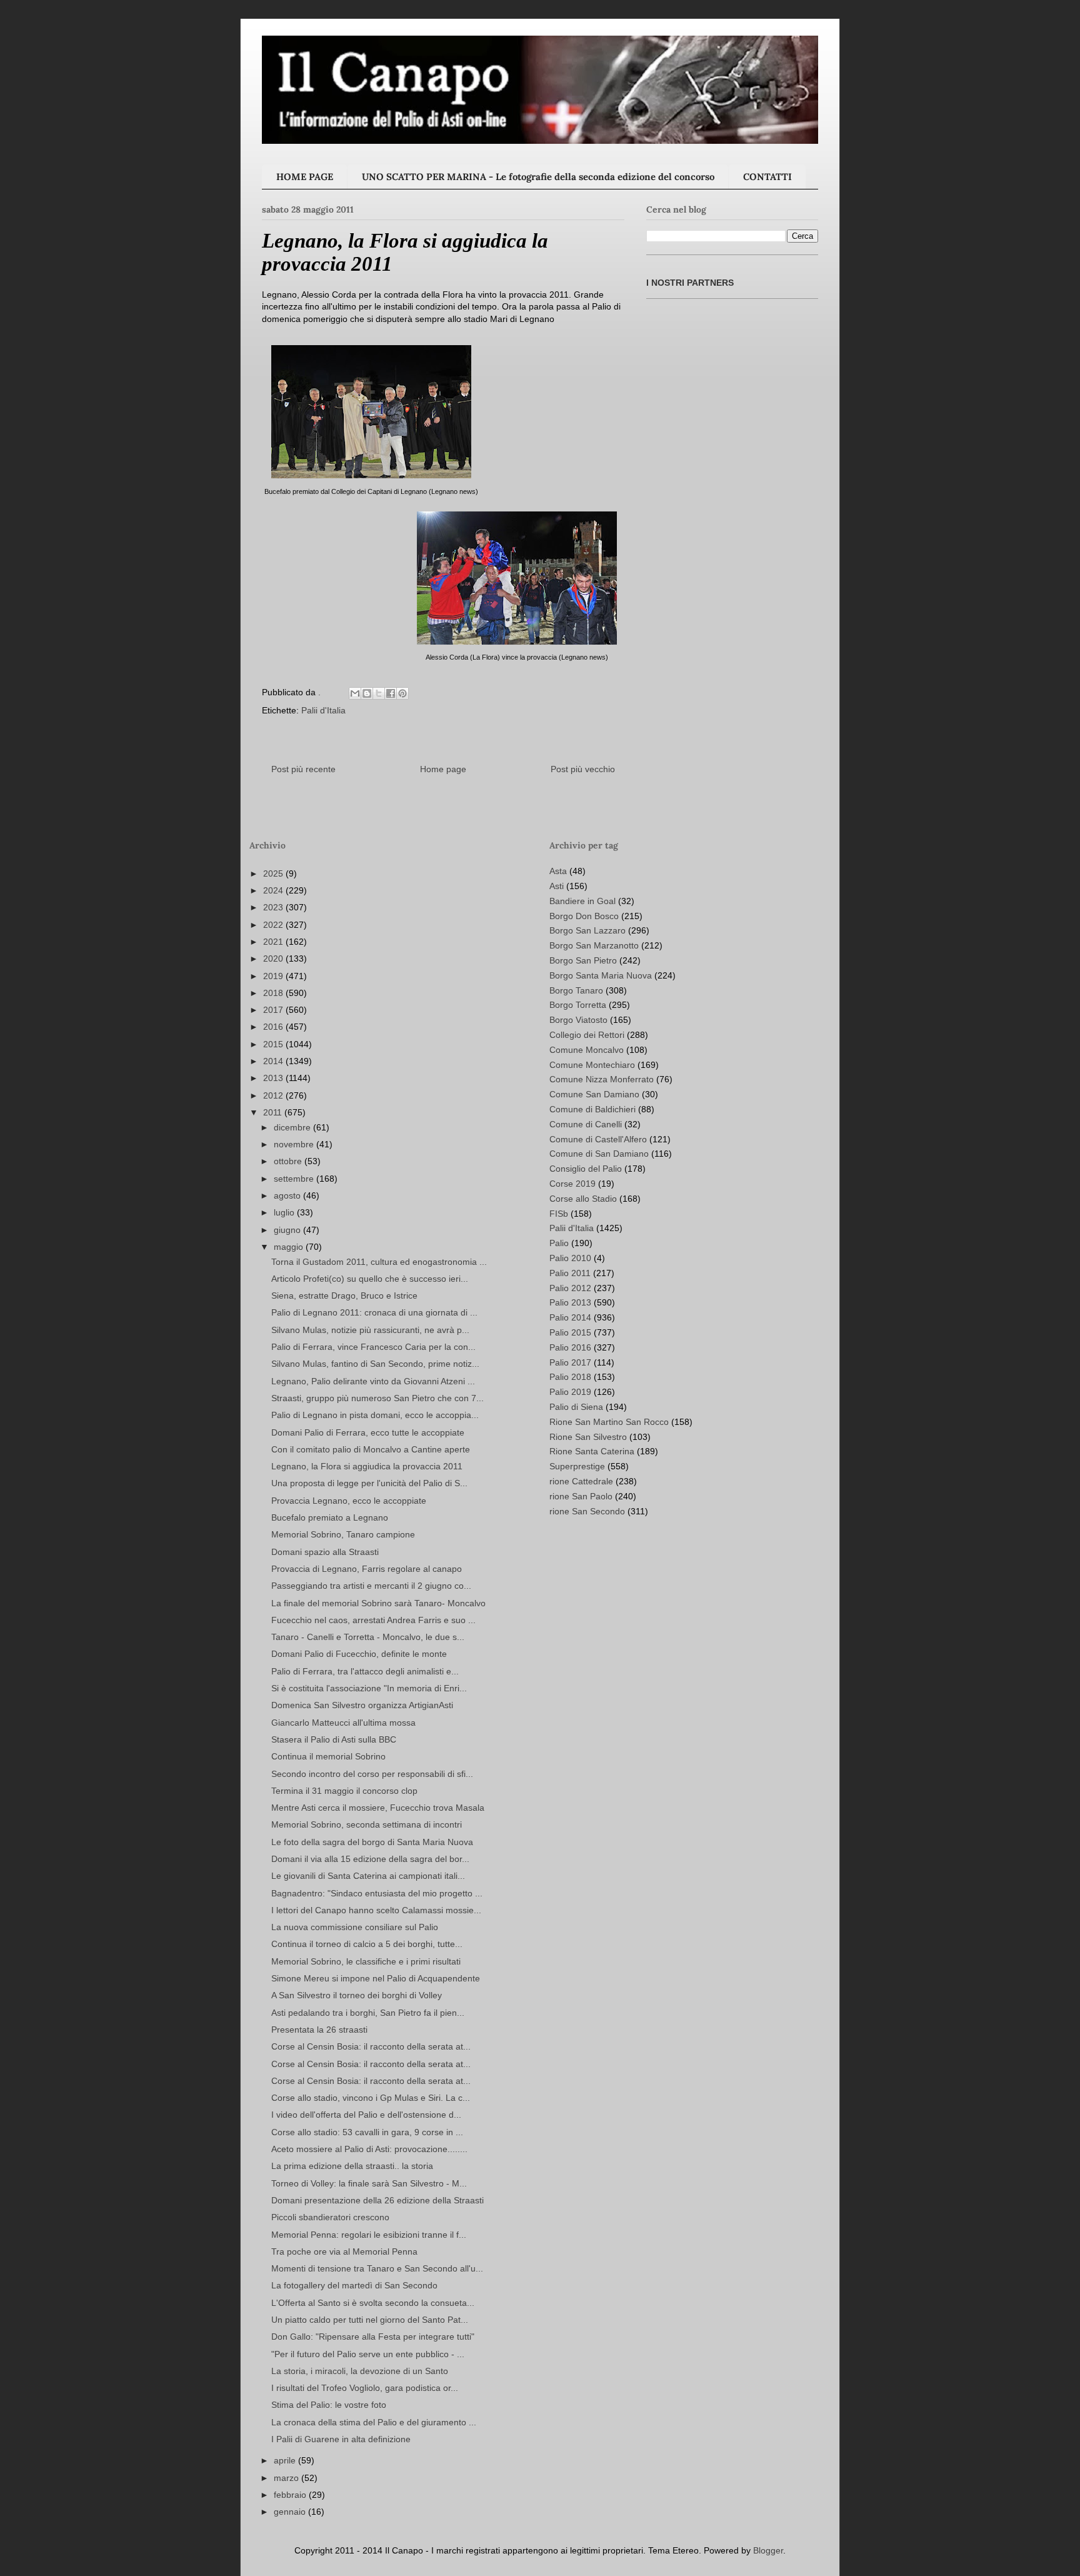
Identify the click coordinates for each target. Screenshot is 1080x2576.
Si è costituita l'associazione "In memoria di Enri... (369, 1688)
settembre (295, 1179)
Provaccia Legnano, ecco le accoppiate (349, 1501)
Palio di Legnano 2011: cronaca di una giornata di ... (374, 1312)
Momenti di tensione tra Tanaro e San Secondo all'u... (377, 2268)
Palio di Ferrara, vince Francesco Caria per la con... (373, 1347)
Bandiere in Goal (582, 901)
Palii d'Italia (323, 710)
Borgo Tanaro (576, 990)
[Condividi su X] (379, 693)
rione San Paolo (581, 1496)
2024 (274, 890)
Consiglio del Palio (586, 1169)
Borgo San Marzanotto (594, 945)
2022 (274, 925)
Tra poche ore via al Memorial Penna (344, 2251)
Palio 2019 (570, 1392)
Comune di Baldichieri (592, 1109)
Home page (443, 769)
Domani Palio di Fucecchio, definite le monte (359, 1654)
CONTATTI (767, 177)
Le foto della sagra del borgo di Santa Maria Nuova (372, 1842)
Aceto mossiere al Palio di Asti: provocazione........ (369, 2149)
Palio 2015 (570, 1332)
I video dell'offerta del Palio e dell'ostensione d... (366, 2115)
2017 (274, 1010)
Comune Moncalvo (587, 1050)
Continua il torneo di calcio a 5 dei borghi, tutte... (367, 1944)
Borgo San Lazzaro (587, 930)
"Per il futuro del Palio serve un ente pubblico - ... (368, 2354)
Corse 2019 (572, 1184)
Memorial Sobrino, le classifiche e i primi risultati (366, 1961)
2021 (274, 942)
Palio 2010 (570, 1258)
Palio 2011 (570, 1273)
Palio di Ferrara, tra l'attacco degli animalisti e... (365, 1671)
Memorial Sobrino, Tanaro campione (343, 1534)
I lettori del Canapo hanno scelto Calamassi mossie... (376, 1910)
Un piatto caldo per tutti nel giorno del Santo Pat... (370, 2320)
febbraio (291, 2495)
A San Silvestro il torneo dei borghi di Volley (357, 1995)
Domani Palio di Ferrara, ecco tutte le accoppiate (368, 1432)
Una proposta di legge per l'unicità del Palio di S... (369, 1483)
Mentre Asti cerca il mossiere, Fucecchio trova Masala (378, 1808)
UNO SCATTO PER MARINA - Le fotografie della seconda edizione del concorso (538, 177)
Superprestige (577, 1466)
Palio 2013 (570, 1302)
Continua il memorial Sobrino (328, 1756)
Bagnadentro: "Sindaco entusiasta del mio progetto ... (377, 1893)
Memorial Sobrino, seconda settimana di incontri (367, 1824)
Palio (559, 1243)
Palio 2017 (570, 1362)
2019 (274, 976)
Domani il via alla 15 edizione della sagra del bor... (370, 1859)
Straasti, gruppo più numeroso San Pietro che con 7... (377, 1398)
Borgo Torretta (578, 1005)
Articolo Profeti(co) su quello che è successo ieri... (370, 1279)
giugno (288, 1230)
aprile (286, 2460)
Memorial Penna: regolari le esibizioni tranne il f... (369, 2235)
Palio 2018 (570, 1377)
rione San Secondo (587, 1511)
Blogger (768, 2550)
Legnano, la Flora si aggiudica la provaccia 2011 (367, 1466)
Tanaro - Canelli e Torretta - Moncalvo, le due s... (368, 1637)
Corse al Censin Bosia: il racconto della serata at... (371, 2046)
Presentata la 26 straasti (319, 2030)
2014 (274, 1061)
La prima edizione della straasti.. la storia (352, 2166)
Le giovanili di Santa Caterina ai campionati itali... (368, 1876)
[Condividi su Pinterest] (402, 693)
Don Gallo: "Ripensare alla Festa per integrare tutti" (373, 2337)
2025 (274, 873)
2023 (274, 907)
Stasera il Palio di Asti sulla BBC (334, 1739)
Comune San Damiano (594, 1094)
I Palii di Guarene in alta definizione (341, 2439)
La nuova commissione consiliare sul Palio (355, 1927)
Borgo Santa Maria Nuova (601, 975)
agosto (288, 1195)
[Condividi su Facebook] (391, 693)
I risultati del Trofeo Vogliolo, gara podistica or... (365, 2388)
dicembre (293, 1127)
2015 (274, 1044)
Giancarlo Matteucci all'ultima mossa (343, 1723)
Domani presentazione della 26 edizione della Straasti (377, 2200)
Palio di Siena (576, 1407)
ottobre (289, 1161)
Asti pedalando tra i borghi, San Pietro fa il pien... (368, 2013)
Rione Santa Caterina (592, 1451)
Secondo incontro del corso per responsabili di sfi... (372, 1774)
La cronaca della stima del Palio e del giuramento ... (374, 2422)
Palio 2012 (570, 1288)
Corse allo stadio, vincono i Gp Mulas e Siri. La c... (371, 2098)
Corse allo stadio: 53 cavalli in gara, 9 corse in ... (367, 2132)
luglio (285, 1212)
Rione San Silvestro (588, 1437)
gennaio (291, 2512)
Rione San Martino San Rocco (609, 1422)
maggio (290, 1247)
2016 (274, 1027)
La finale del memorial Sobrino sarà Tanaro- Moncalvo (378, 1603)
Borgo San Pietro (583, 960)
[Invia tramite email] (355, 693)
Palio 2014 (570, 1317)
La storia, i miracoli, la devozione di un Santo (360, 2371)
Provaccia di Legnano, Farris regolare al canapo (367, 1569)
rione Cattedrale (581, 1481)
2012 (274, 1095)
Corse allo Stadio (583, 1199)
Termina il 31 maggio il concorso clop (344, 1791)
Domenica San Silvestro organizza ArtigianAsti (362, 1705)
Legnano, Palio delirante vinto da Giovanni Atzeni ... (373, 1381)
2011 (274, 1112)
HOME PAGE (305, 177)
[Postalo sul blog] (367, 693)
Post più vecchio (583, 769)
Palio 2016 (570, 1347)
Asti (557, 886)
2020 (274, 958)
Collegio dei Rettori (587, 1035)
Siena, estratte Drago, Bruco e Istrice (344, 1296)
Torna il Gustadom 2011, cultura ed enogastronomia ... (379, 1262)
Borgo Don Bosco (584, 916)
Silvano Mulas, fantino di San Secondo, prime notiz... (375, 1364)
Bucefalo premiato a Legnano (330, 1517)
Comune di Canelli (586, 1124)
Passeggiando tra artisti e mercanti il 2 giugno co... (371, 1586)
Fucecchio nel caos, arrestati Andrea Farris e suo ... (373, 1620)
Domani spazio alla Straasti (325, 1552)
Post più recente (303, 769)
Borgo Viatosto (578, 1020)
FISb (559, 1214)
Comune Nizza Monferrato (602, 1079)
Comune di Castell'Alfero (598, 1139)
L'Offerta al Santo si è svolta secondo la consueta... (373, 2303)
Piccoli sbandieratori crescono (330, 2217)
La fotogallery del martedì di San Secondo (354, 2285)
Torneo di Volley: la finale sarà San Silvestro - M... (369, 2183)
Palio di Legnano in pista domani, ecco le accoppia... (375, 1415)
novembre (295, 1144)
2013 (274, 1078)
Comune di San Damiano (599, 1154)
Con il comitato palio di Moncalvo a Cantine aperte (371, 1449)
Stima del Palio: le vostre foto (329, 2405)
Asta (558, 871)
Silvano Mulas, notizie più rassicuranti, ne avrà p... (370, 1330)
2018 (274, 993)
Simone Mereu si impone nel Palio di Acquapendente (376, 1978)
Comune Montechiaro (592, 1065)
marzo (287, 2478)
